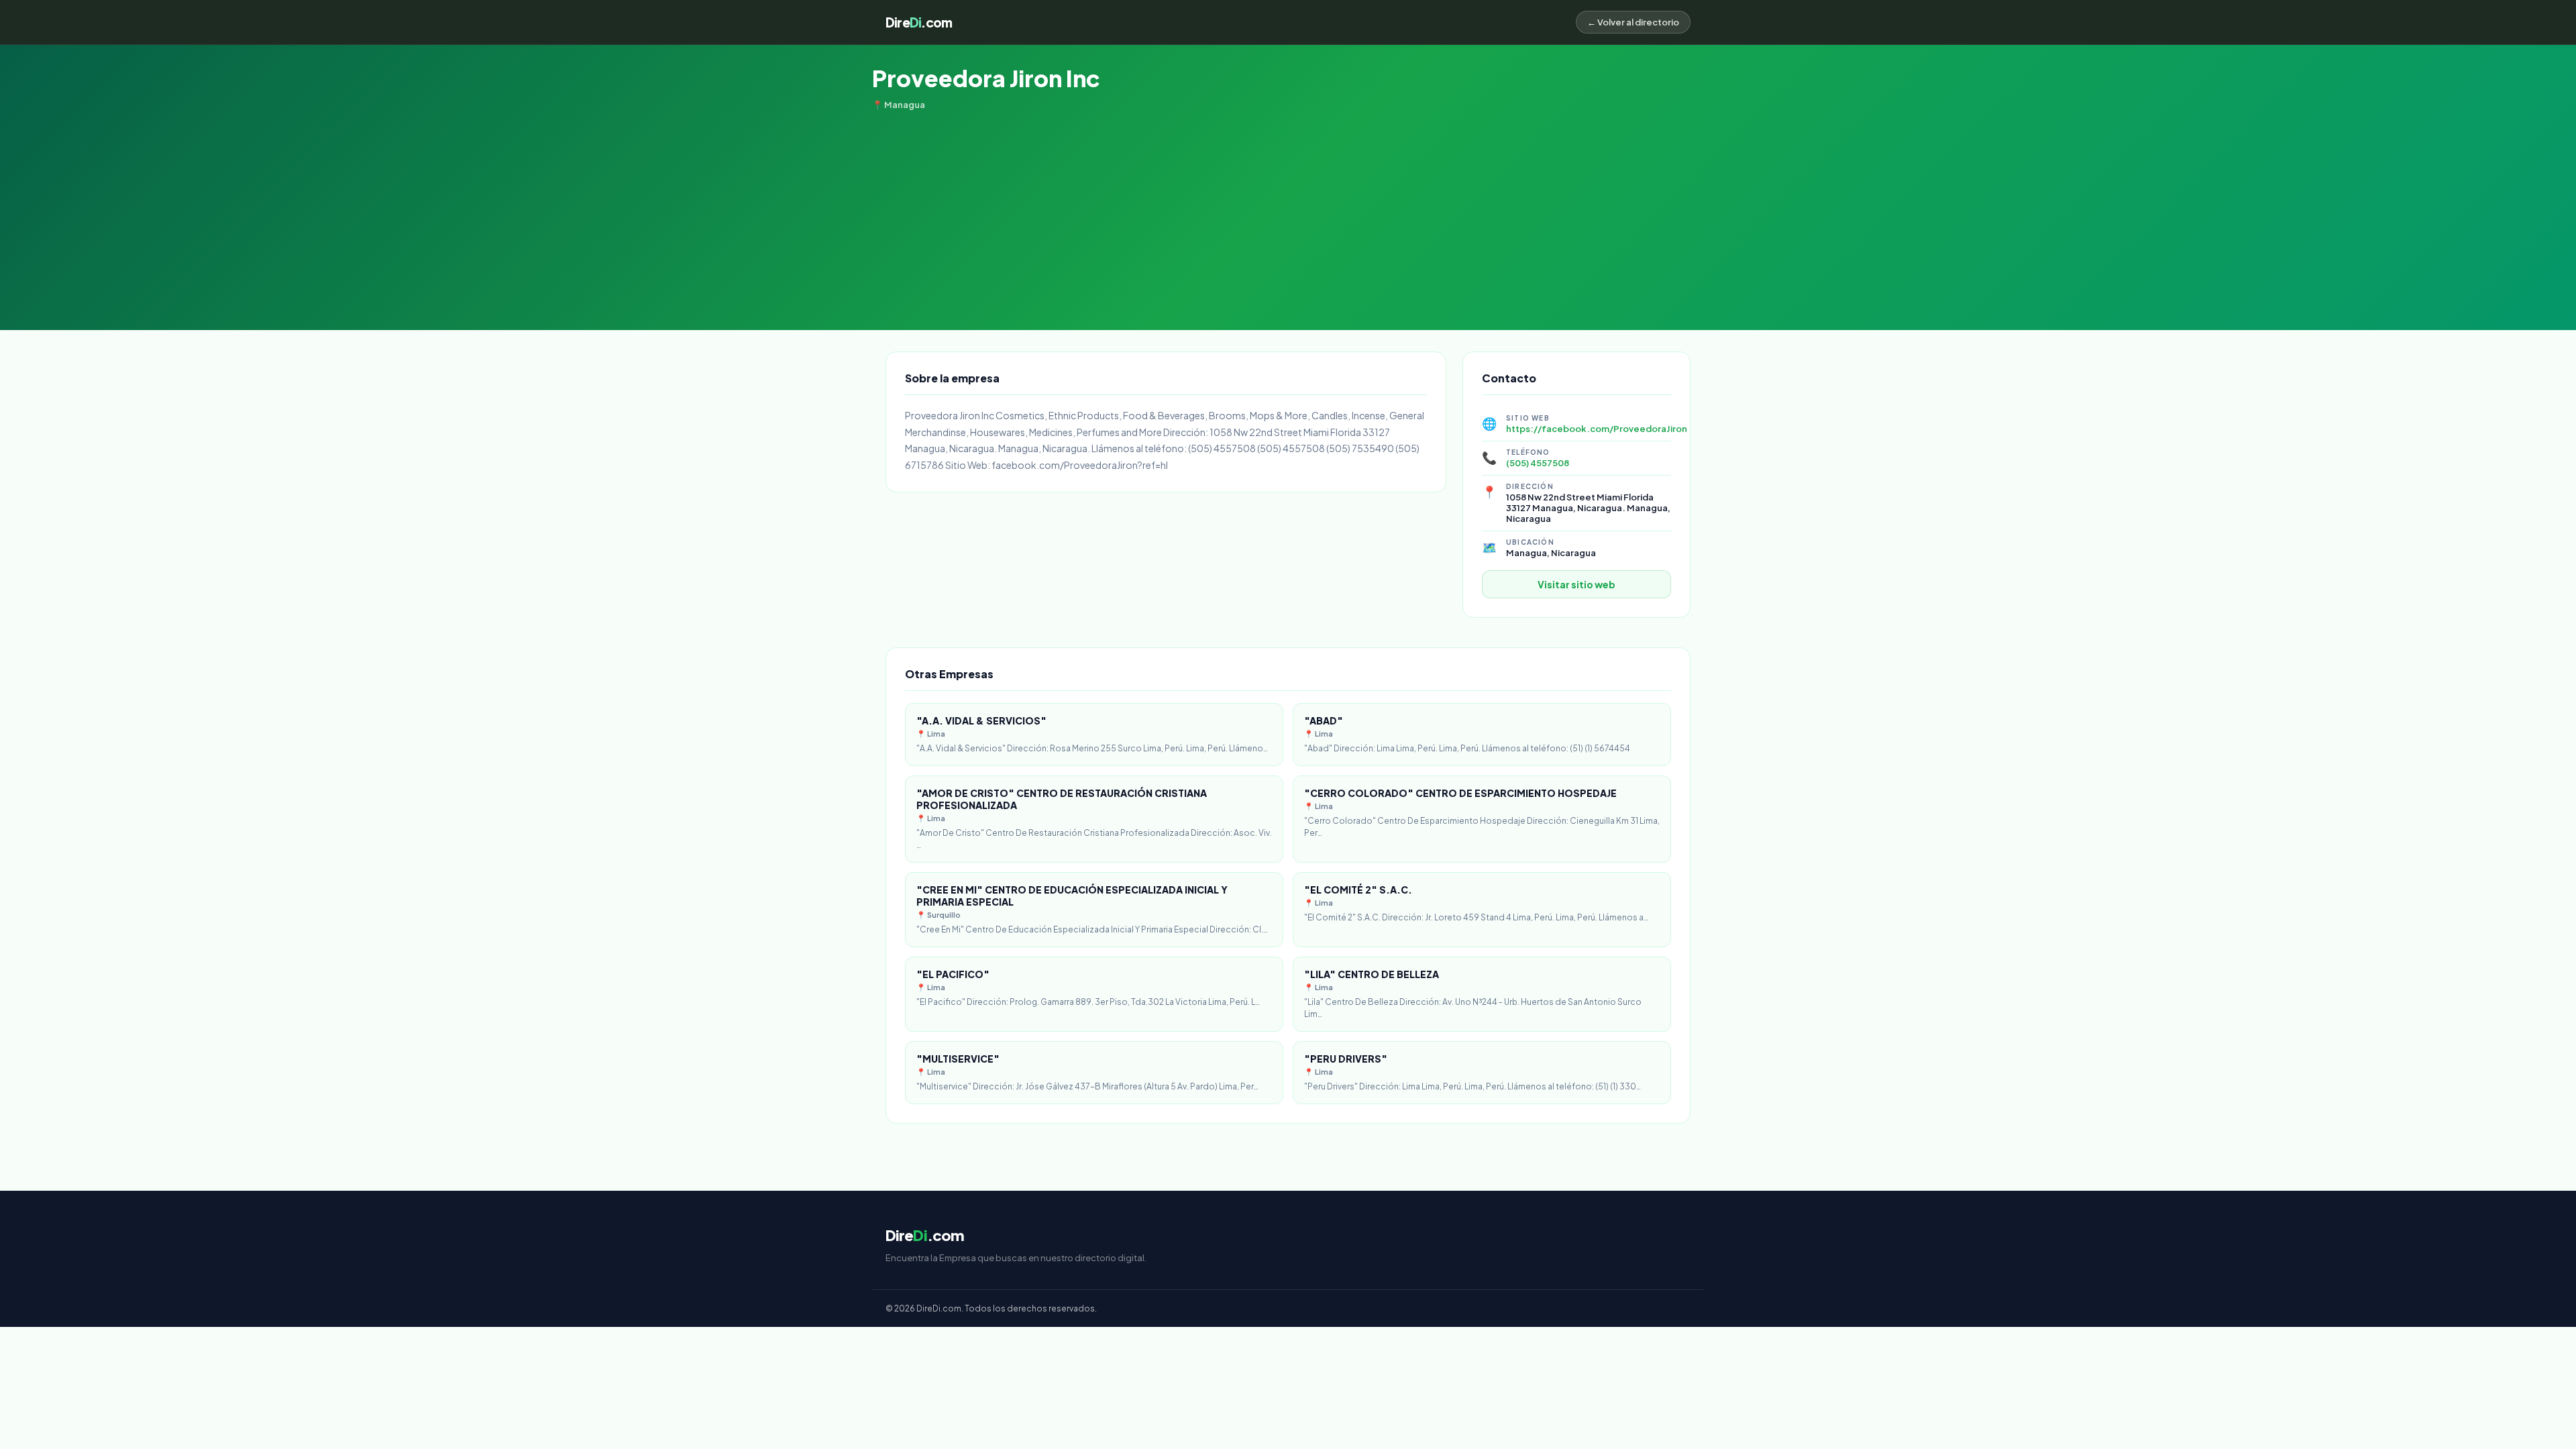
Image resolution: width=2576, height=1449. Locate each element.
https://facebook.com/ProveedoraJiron (1597, 429)
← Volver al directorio (1633, 22)
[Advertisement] (1288, 211)
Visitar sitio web (1576, 584)
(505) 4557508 (1538, 463)
